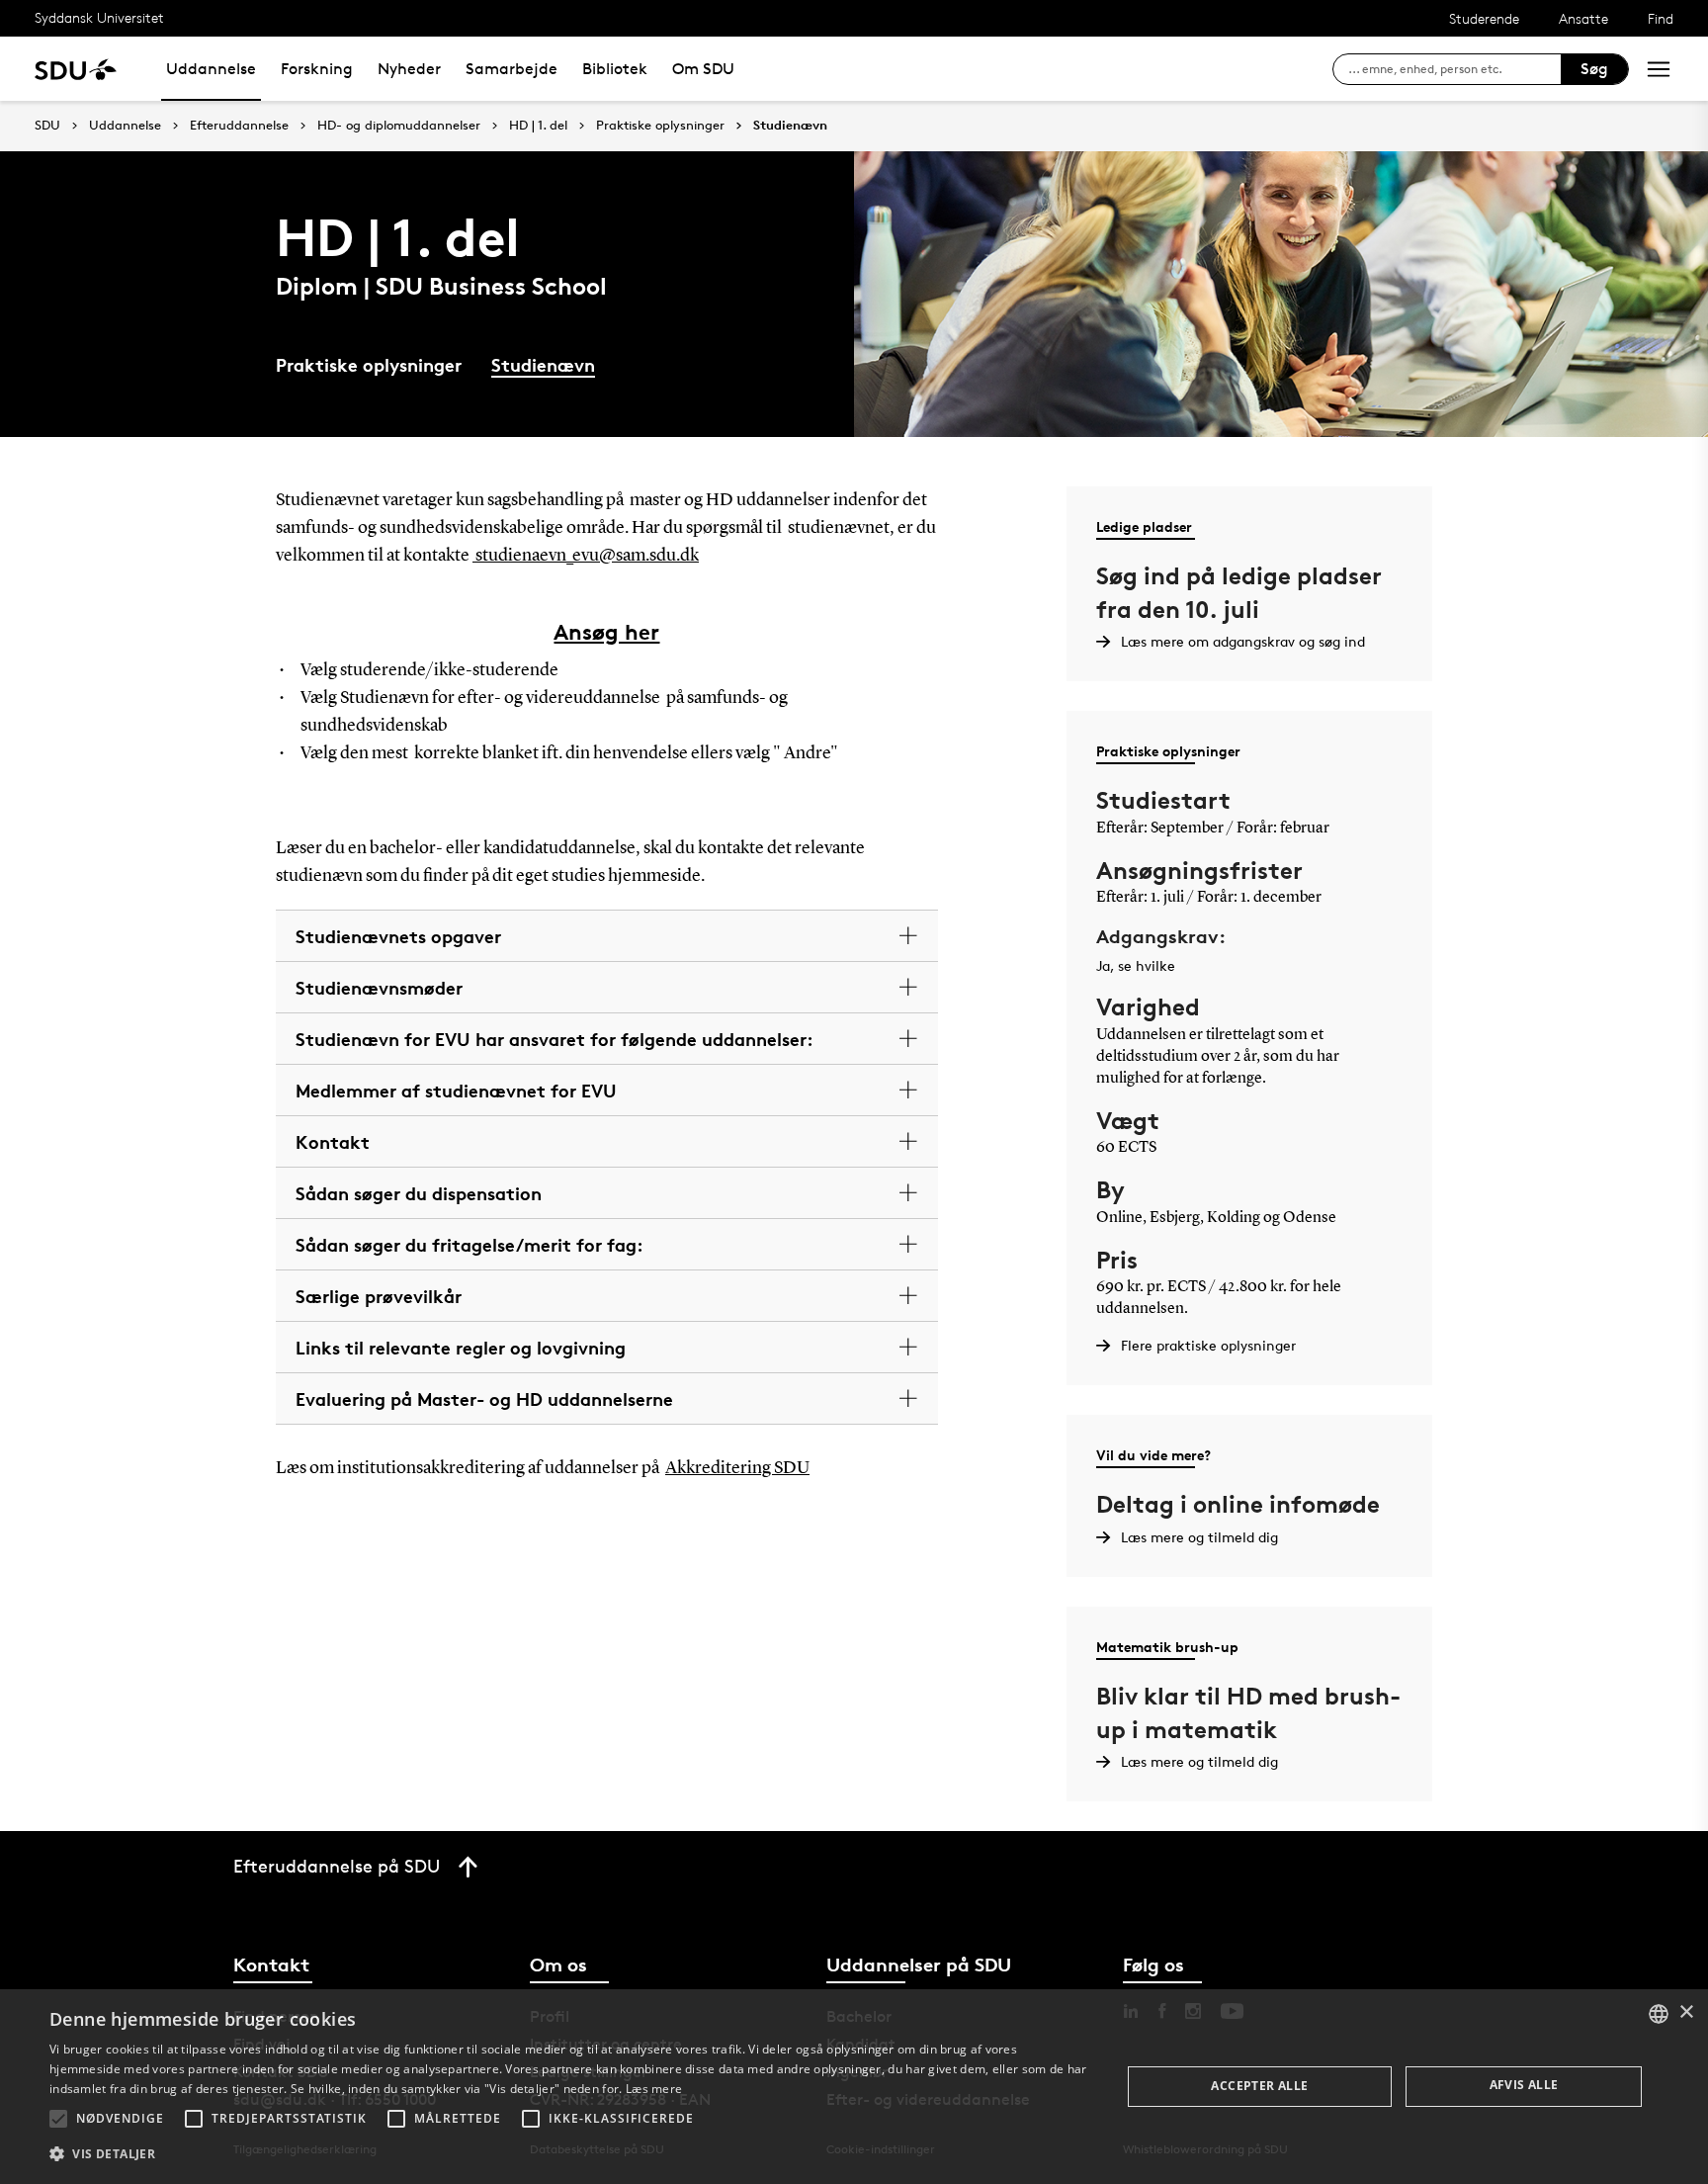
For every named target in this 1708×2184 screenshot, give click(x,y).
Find (1661, 18)
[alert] (854, 2087)
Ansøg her (606, 632)
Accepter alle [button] (1259, 2086)
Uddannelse (211, 69)
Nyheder (409, 69)
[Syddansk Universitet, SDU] (76, 69)
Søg (1594, 69)
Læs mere (654, 2089)
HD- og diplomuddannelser (399, 126)
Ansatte (1583, 18)
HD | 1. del (538, 126)
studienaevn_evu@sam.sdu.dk (586, 556)
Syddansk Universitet (99, 17)
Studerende (1484, 18)
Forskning (317, 69)
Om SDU (703, 69)
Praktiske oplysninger (660, 126)
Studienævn (790, 126)
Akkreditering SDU (737, 1468)
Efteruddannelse (239, 126)
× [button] (1686, 2012)
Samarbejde (512, 69)
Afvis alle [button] (1524, 2085)
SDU (47, 125)
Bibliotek (615, 69)
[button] (58, 2119)
